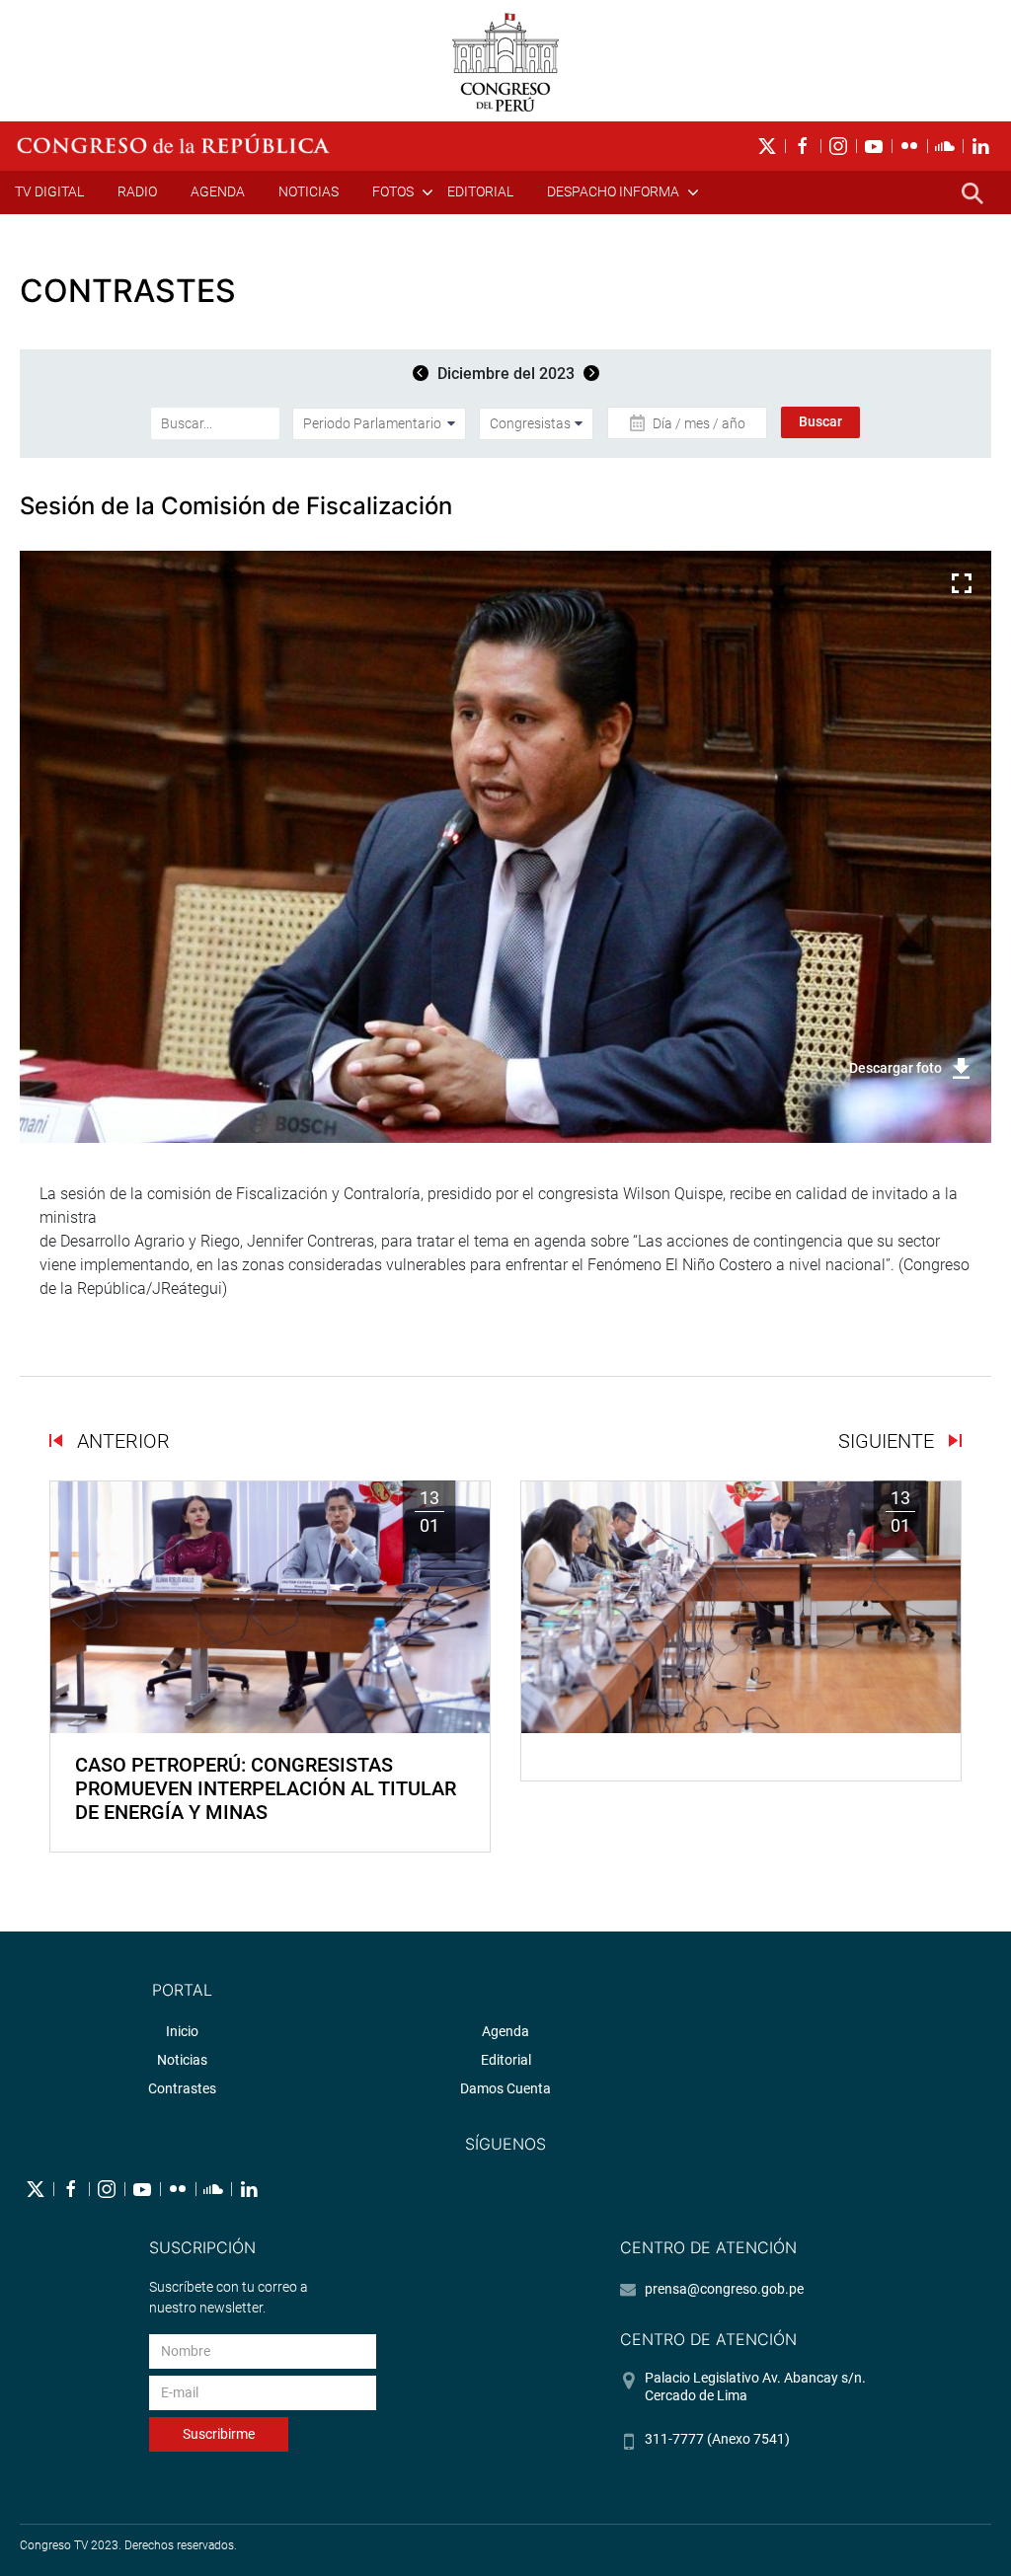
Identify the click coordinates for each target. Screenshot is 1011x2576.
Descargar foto (895, 1068)
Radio (137, 191)
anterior (121, 1441)
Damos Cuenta (505, 2088)
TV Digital (49, 191)
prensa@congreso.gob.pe (724, 2289)
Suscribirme (219, 2434)
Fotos (393, 191)
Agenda (218, 191)
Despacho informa (613, 191)
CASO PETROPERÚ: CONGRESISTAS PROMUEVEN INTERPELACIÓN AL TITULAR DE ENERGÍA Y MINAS (266, 1788)
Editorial (480, 191)
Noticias (309, 191)
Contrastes (182, 2088)
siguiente (889, 1441)
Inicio (182, 2031)
